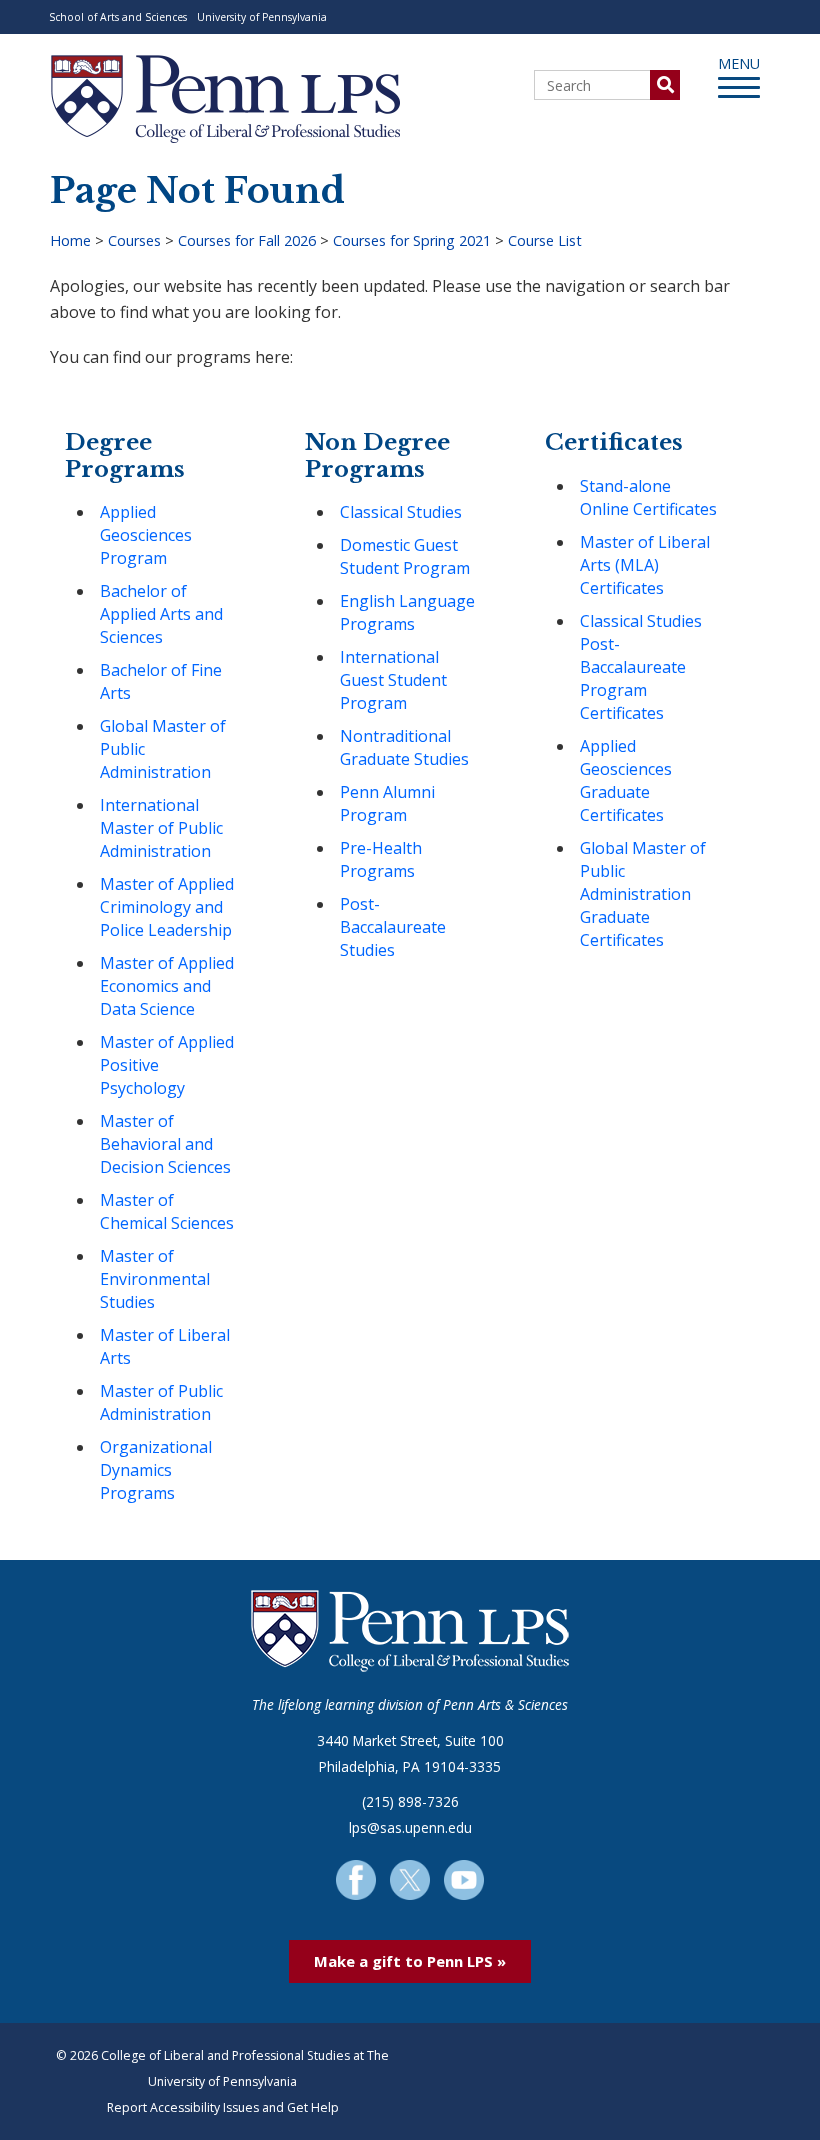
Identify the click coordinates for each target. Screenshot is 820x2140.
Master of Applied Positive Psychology (167, 1065)
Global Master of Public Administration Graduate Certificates (643, 894)
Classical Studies (401, 512)
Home (70, 240)
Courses (134, 240)
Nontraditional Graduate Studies (404, 747)
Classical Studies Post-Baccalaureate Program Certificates (641, 667)
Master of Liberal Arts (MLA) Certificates (645, 565)
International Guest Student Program (393, 680)
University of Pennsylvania (262, 17)
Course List (545, 240)
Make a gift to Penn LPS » (410, 1961)
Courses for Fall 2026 (247, 240)
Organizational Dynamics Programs (156, 1470)
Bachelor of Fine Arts (161, 681)
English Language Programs (407, 612)
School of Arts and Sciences (118, 17)
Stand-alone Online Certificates (648, 497)
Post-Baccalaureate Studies (393, 927)
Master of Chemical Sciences (167, 1211)
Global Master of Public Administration (163, 749)
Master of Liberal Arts (165, 1346)
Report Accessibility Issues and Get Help (223, 2107)
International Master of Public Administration (161, 828)
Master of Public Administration (161, 1402)
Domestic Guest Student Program (405, 556)
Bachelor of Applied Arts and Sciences (161, 614)
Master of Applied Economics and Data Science (167, 986)
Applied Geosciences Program (146, 535)
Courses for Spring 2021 (412, 240)
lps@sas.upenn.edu (410, 1827)
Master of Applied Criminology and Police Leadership (167, 907)
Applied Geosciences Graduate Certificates (626, 780)
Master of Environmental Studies (155, 1279)
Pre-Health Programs (381, 859)
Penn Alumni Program (387, 803)
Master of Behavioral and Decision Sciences (165, 1144)
